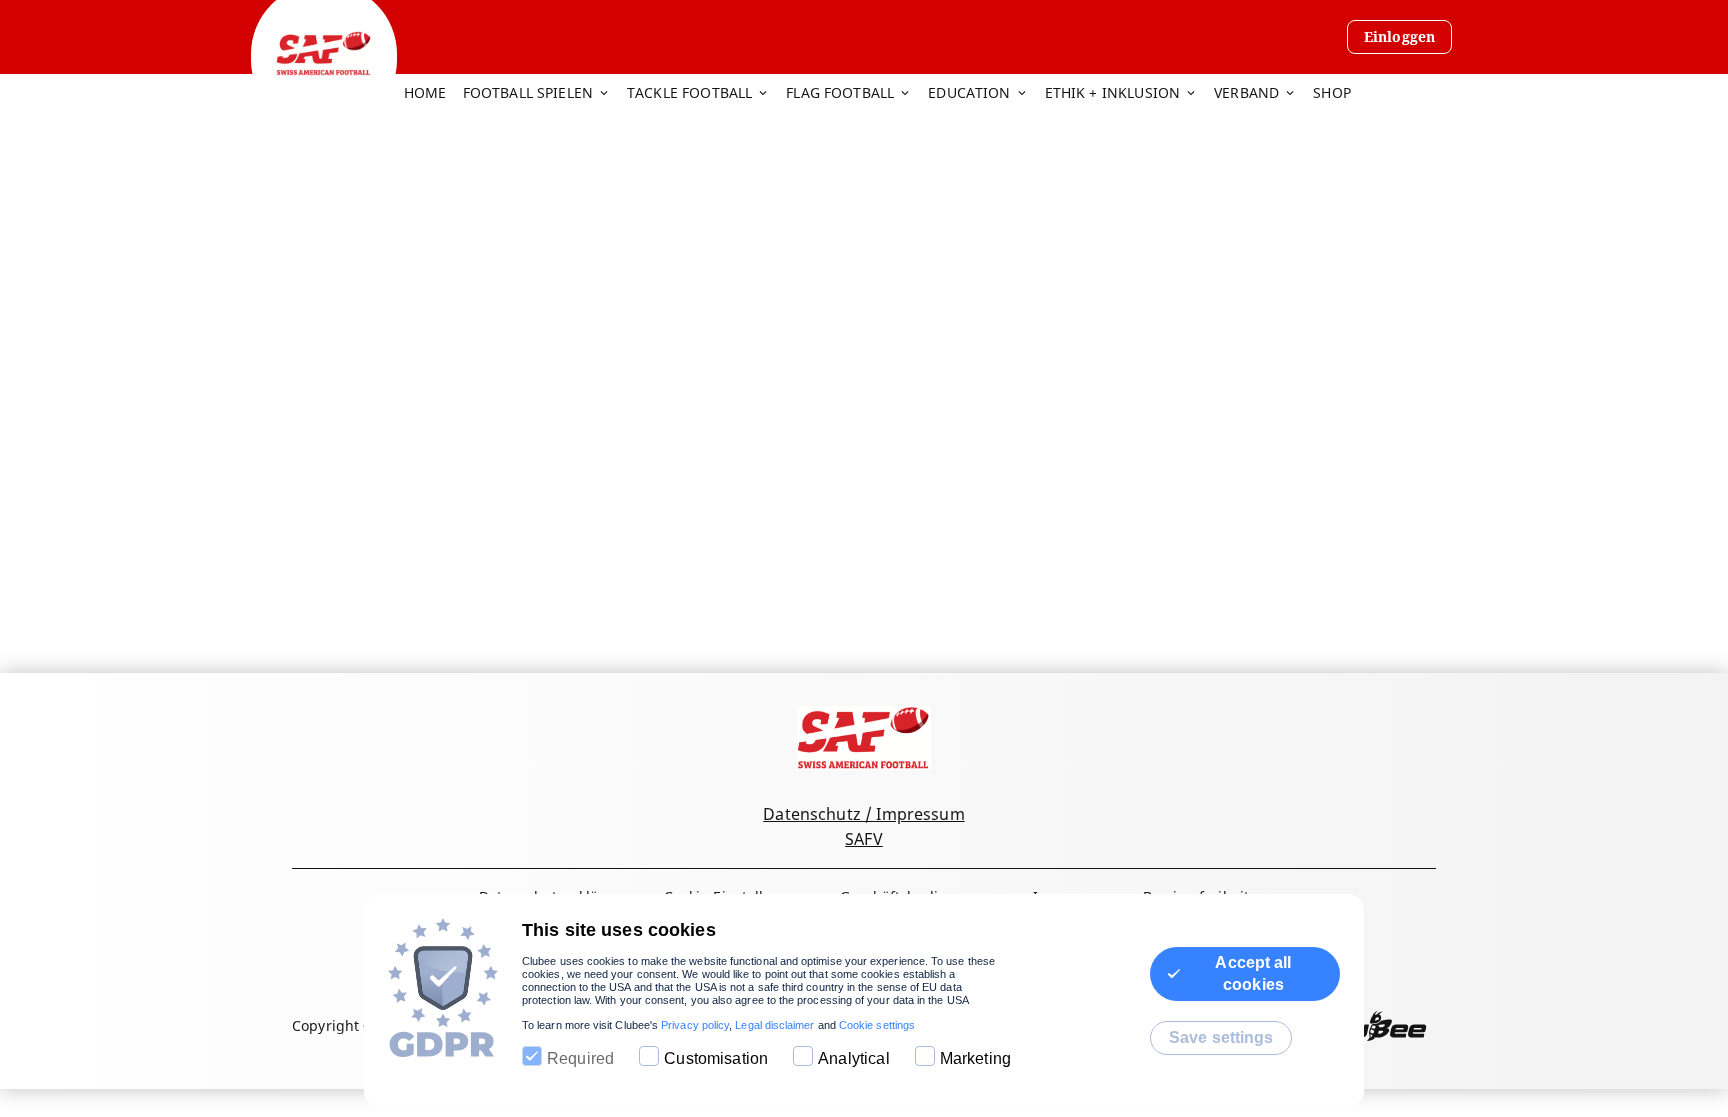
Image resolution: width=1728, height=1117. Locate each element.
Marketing (975, 1058)
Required (580, 1058)
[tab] (433, 94)
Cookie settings (877, 1025)
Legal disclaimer (774, 1025)
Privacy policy (695, 1025)
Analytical (854, 1058)
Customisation (716, 1058)
